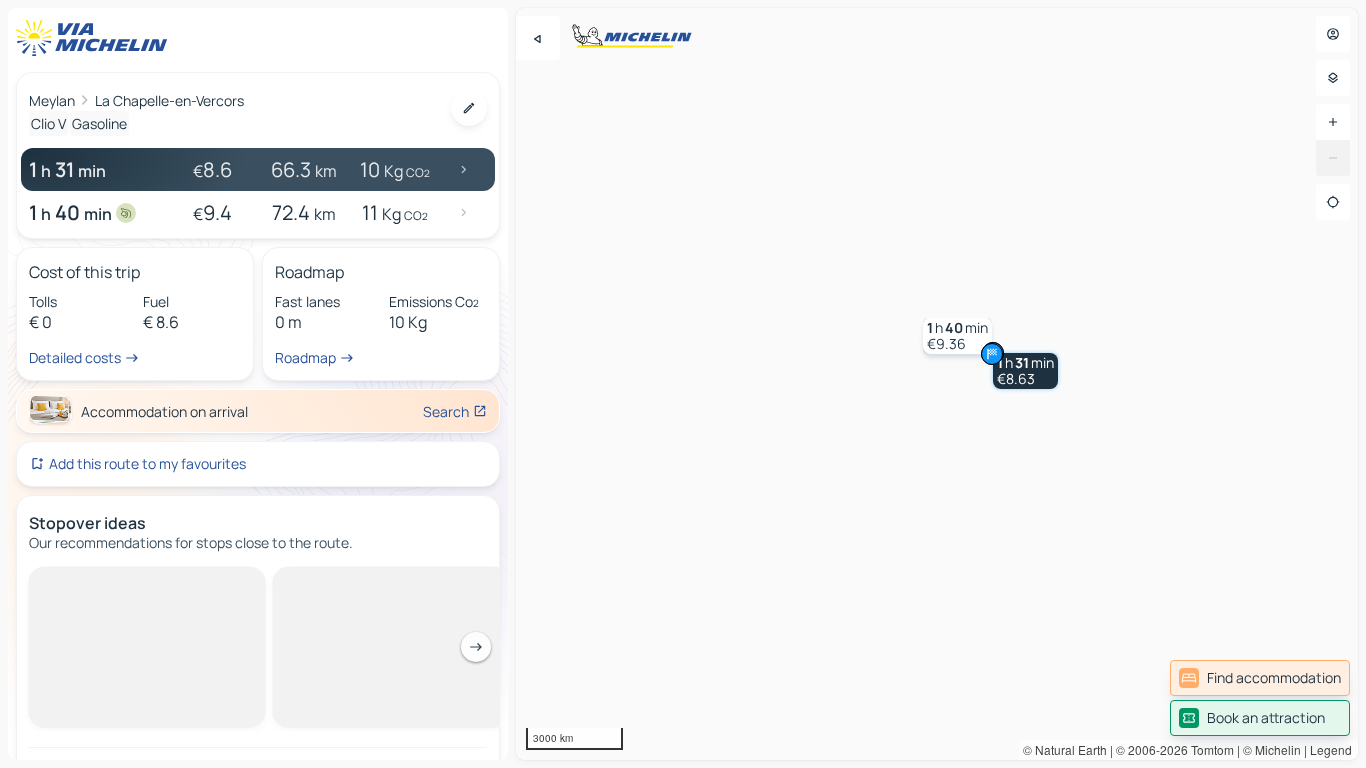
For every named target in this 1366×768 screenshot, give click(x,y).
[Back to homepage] (96, 38)
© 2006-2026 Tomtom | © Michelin (1208, 749)
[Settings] (1333, 78)
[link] (1260, 678)
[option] (113, 583)
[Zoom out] (1333, 158)
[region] (937, 384)
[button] (1025, 371)
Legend (1331, 749)
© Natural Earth (1065, 749)
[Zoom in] (1333, 122)
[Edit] (469, 108)
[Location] (1333, 202)
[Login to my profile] (1333, 34)
